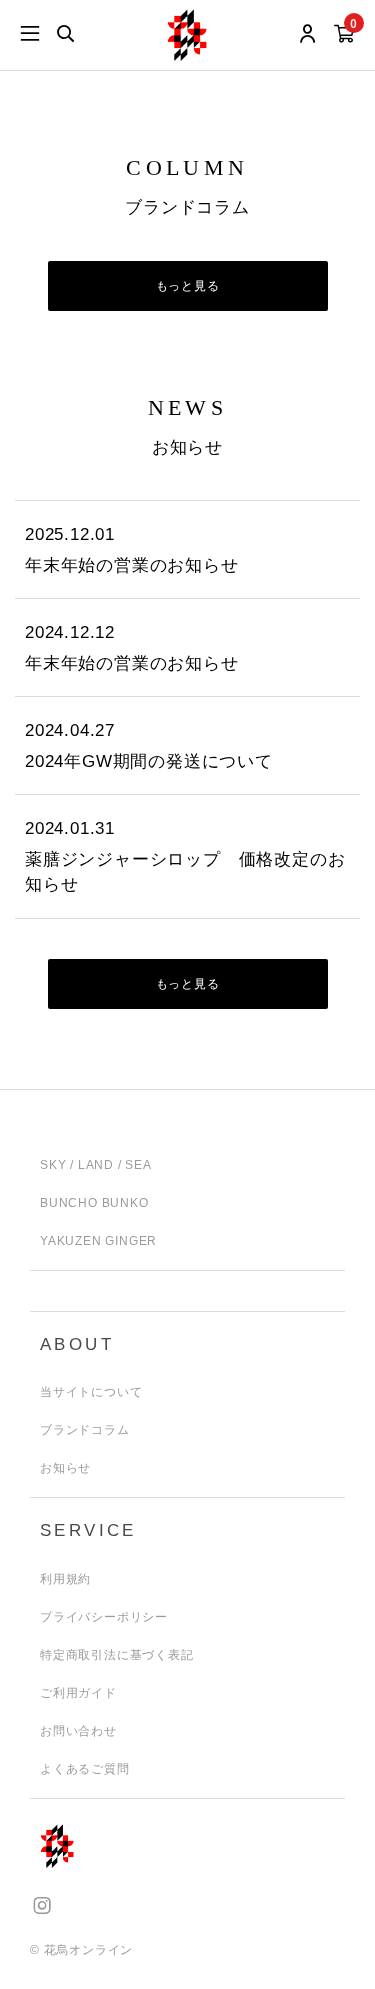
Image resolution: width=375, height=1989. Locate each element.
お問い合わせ (78, 1731)
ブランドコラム (85, 1430)
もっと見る (188, 286)
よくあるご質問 (85, 1769)
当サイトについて (91, 1392)
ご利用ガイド (78, 1693)
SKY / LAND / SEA (96, 1165)
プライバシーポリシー (104, 1617)
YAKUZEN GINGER (98, 1241)
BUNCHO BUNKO (94, 1203)
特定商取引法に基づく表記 (117, 1655)
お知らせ (65, 1468)
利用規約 (65, 1579)
